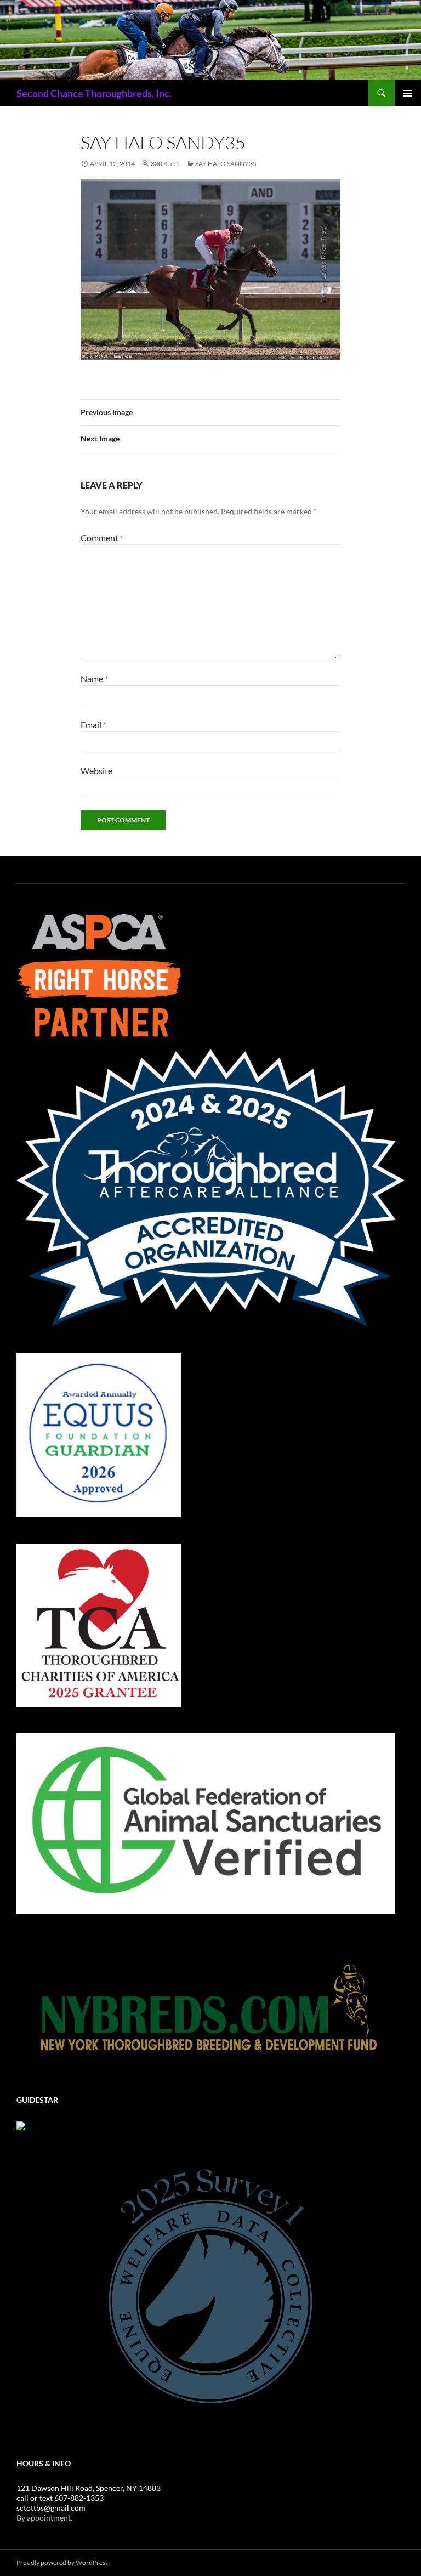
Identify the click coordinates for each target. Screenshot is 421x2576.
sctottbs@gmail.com (51, 2508)
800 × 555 (165, 164)
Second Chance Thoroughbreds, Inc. (94, 93)
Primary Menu (408, 93)
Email (93, 725)
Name (94, 679)
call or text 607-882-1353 (60, 2498)
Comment (102, 538)
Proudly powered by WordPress (62, 2563)
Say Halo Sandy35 (226, 164)
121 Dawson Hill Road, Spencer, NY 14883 (89, 2488)
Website (96, 771)
